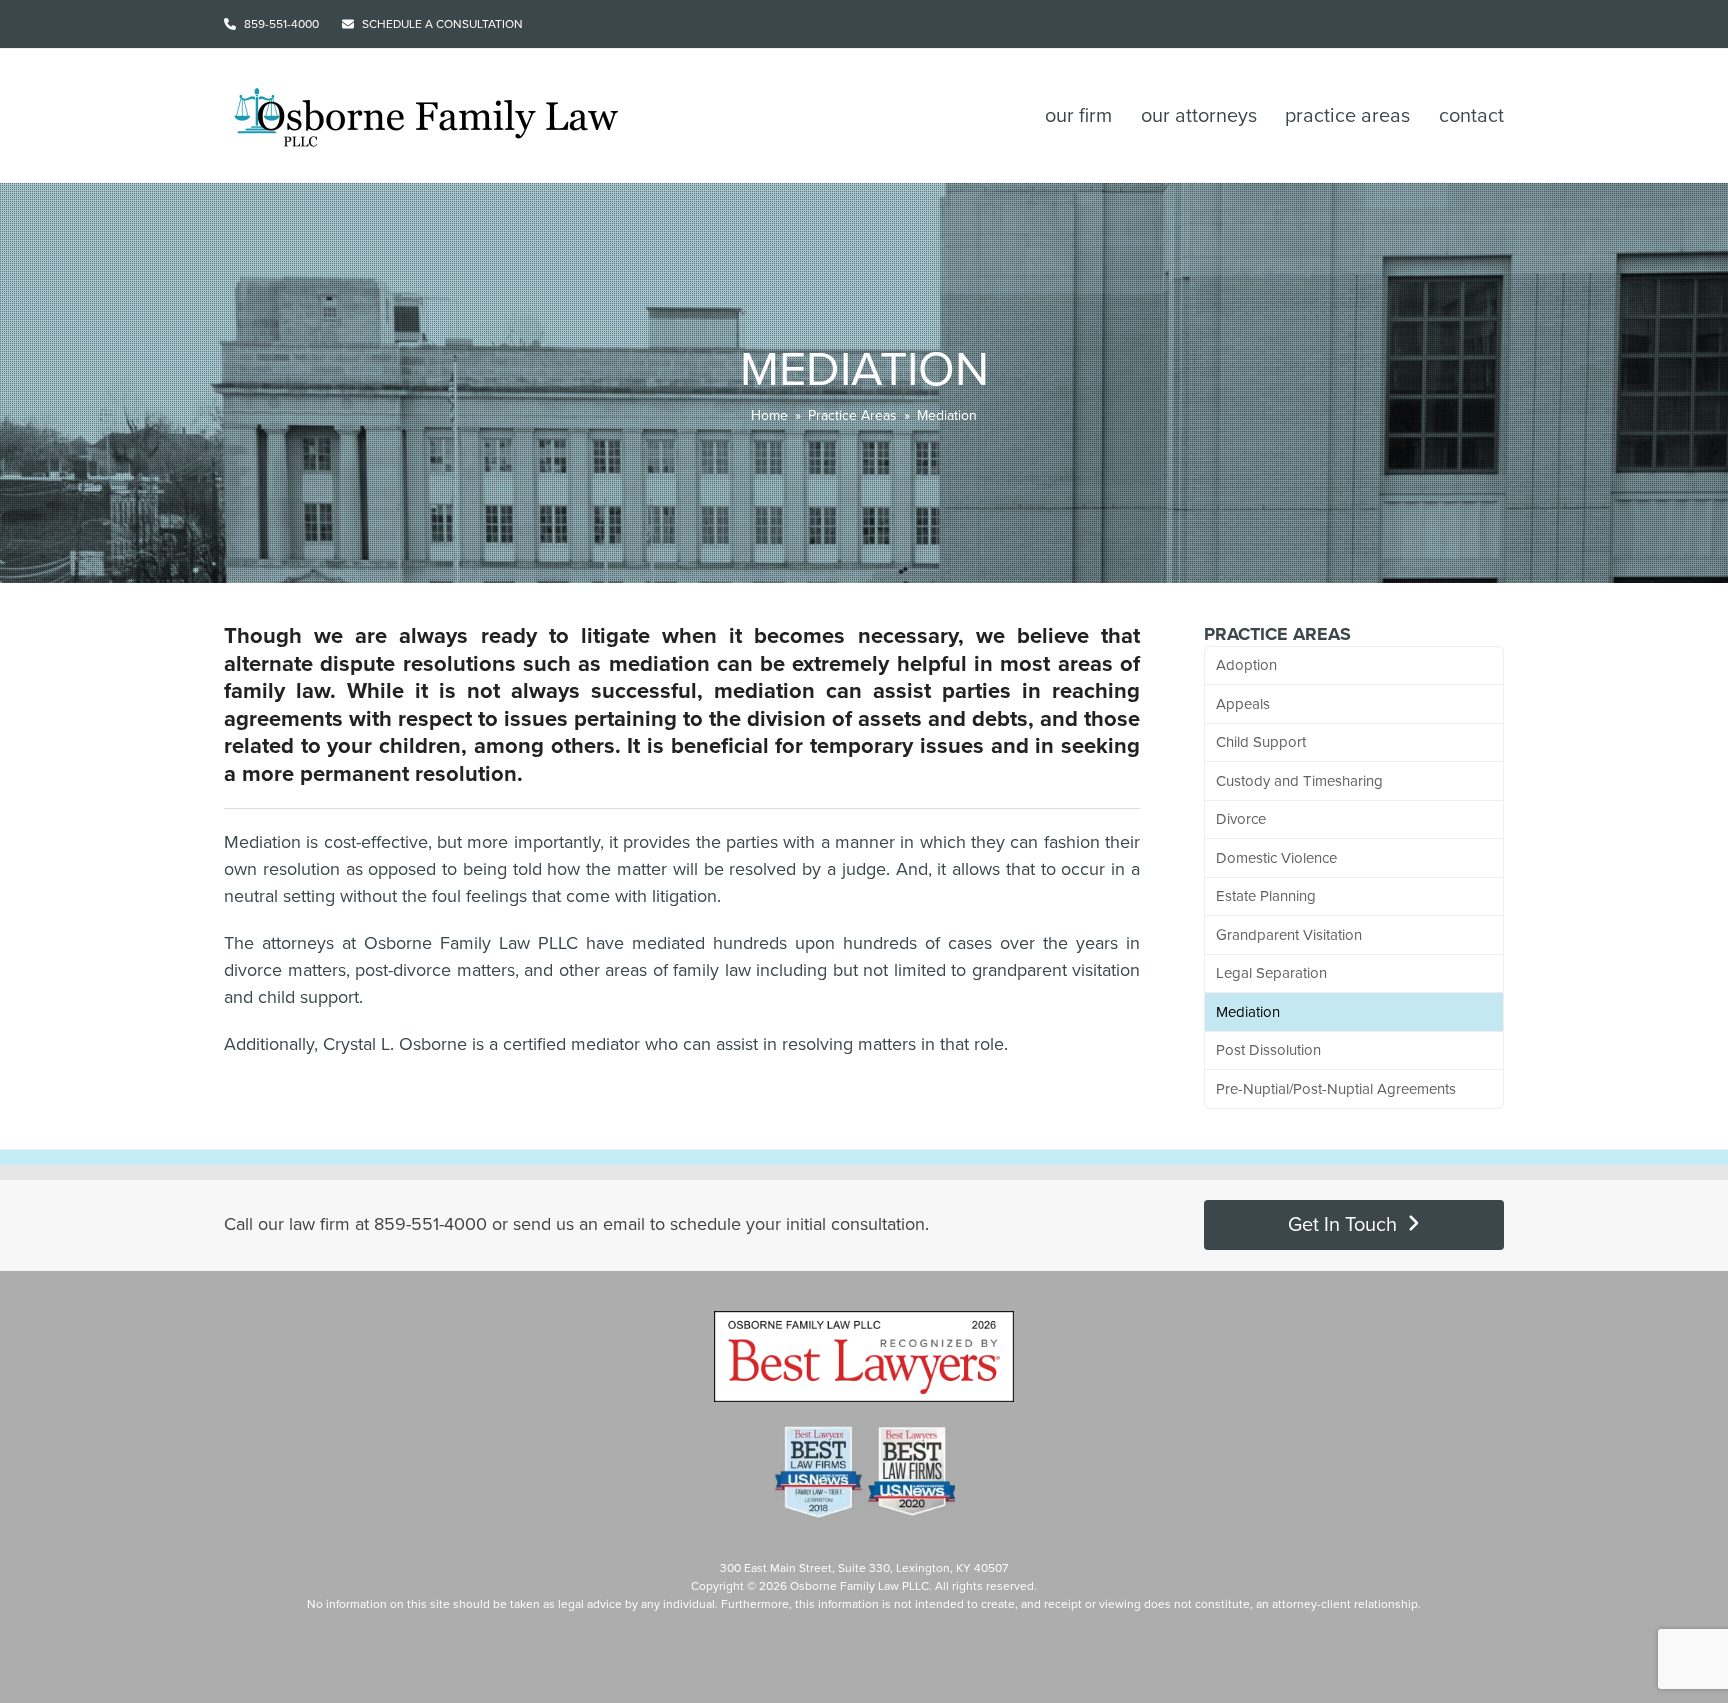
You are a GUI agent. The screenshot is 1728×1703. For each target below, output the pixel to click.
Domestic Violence (1276, 858)
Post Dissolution (1268, 1050)
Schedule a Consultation (442, 24)
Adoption (1246, 665)
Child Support (1261, 742)
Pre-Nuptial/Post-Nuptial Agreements (1336, 1089)
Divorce (1241, 819)
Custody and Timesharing (1299, 781)
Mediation (1248, 1012)
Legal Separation (1271, 973)
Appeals (1243, 704)
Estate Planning (1266, 896)
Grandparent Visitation (1289, 935)
